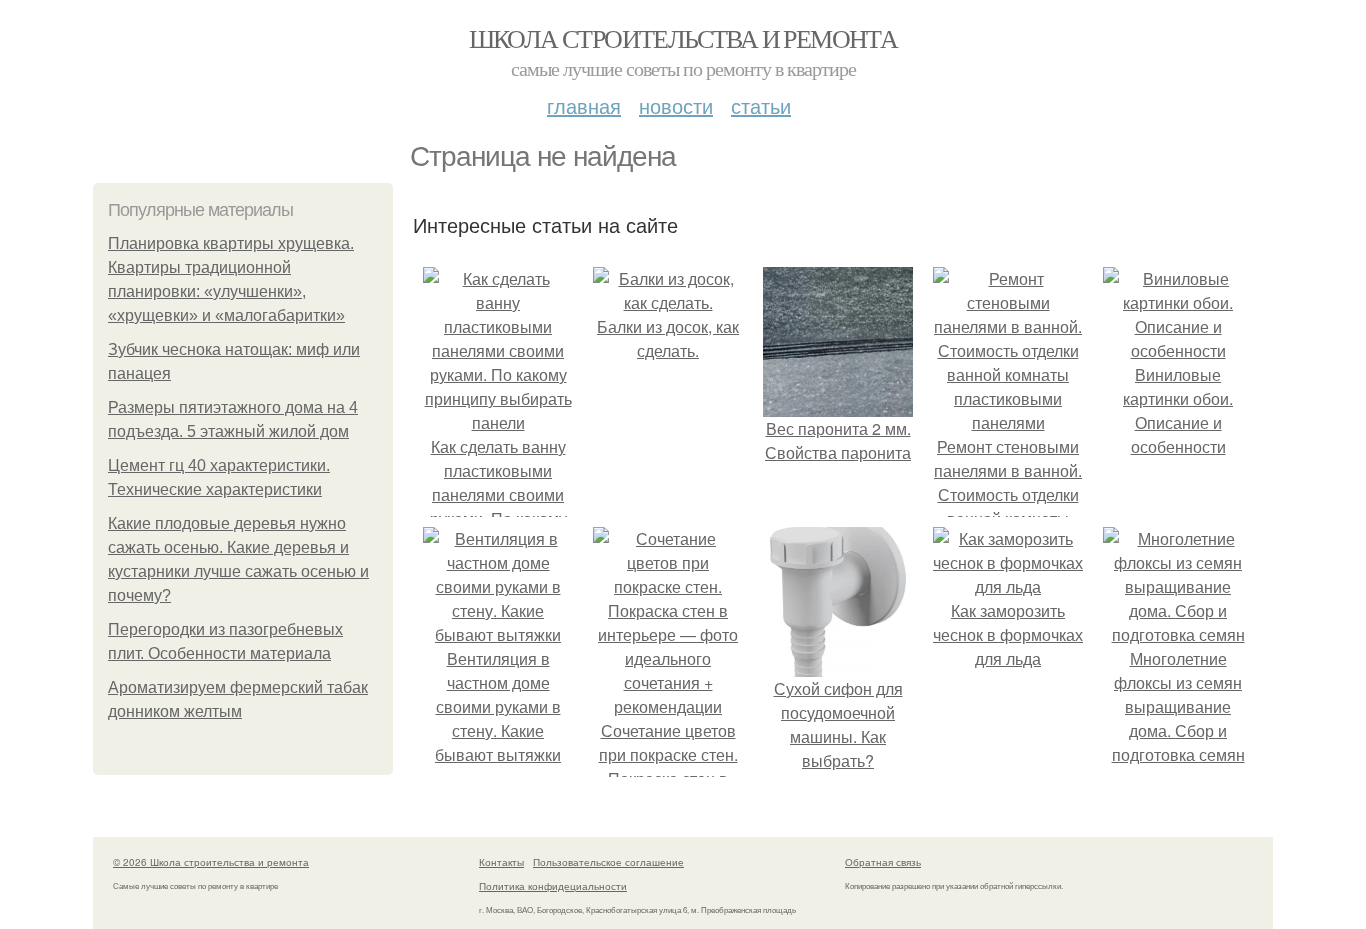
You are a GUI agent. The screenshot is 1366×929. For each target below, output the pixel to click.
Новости (676, 105)
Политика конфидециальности (553, 886)
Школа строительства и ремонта (683, 38)
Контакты (501, 862)
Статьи (761, 105)
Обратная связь (883, 862)
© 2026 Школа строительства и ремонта (211, 862)
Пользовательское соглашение (608, 862)
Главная (584, 105)
